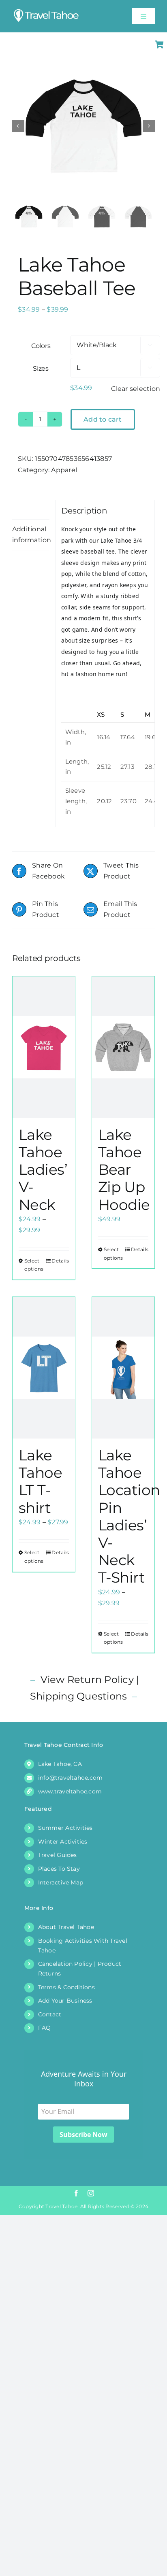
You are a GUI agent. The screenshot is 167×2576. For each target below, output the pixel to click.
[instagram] (91, 2193)
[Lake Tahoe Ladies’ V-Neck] (44, 1047)
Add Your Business (65, 2001)
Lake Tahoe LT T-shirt (40, 1481)
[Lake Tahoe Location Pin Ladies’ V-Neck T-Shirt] (123, 1368)
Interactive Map (61, 1882)
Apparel (64, 470)
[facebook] (76, 2193)
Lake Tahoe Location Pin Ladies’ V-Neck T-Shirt (129, 1516)
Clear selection (136, 389)
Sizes (41, 368)
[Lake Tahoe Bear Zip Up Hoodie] (123, 1047)
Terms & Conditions (66, 1987)
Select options (34, 1265)
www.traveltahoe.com (70, 1791)
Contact (50, 2014)
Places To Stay (59, 1869)
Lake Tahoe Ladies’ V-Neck (43, 1170)
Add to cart (103, 419)
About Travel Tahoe (66, 1927)
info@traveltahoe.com (71, 1778)
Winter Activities (63, 1842)
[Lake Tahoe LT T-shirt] (44, 1368)
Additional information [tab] (31, 535)
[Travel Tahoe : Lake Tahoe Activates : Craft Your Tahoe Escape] (46, 11)
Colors (41, 346)
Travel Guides (58, 1855)
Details (60, 1261)
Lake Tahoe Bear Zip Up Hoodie (124, 1170)
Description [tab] (31, 509)
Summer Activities (65, 1828)
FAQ (45, 2028)
